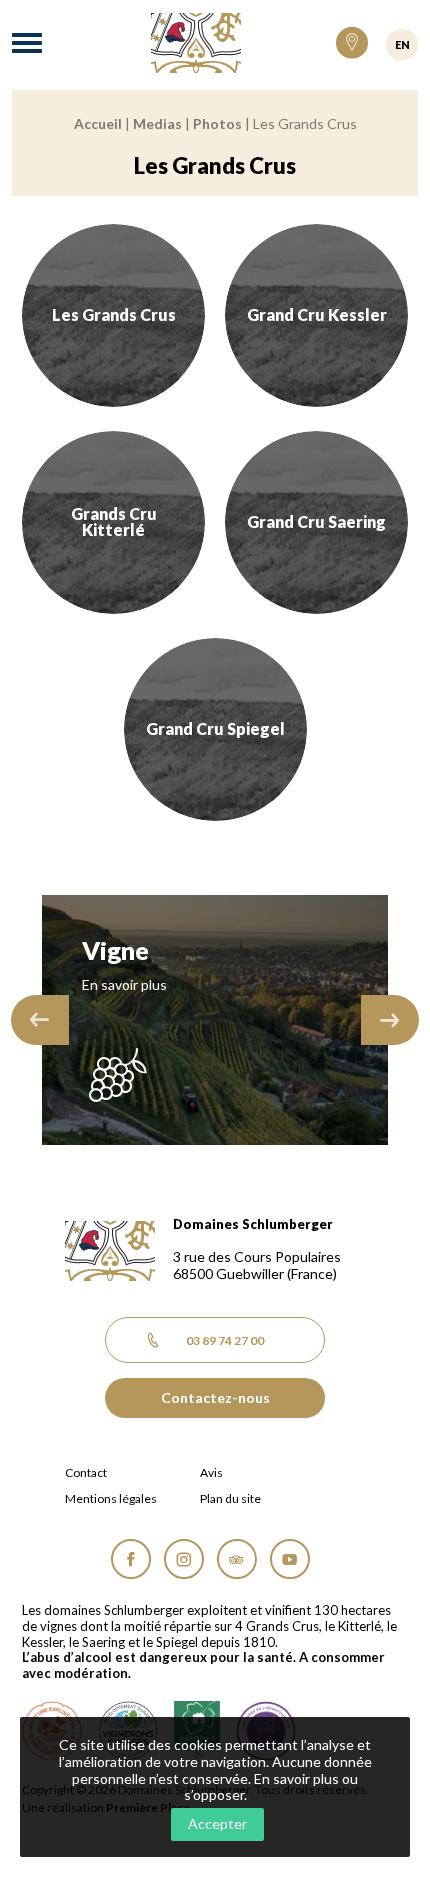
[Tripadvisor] (237, 1559)
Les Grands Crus (114, 314)
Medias (157, 123)
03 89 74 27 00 (225, 1340)
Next (390, 1020)
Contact (86, 1473)
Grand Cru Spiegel (215, 728)
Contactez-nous (215, 1397)
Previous (40, 1020)
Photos (217, 123)
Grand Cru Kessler (317, 314)
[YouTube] (290, 1559)
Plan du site (230, 1499)
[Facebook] (131, 1559)
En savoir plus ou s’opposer (271, 1787)
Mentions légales (111, 1499)
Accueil (98, 123)
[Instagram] (184, 1559)
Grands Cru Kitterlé (114, 522)
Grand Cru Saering (316, 521)
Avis (211, 1473)
